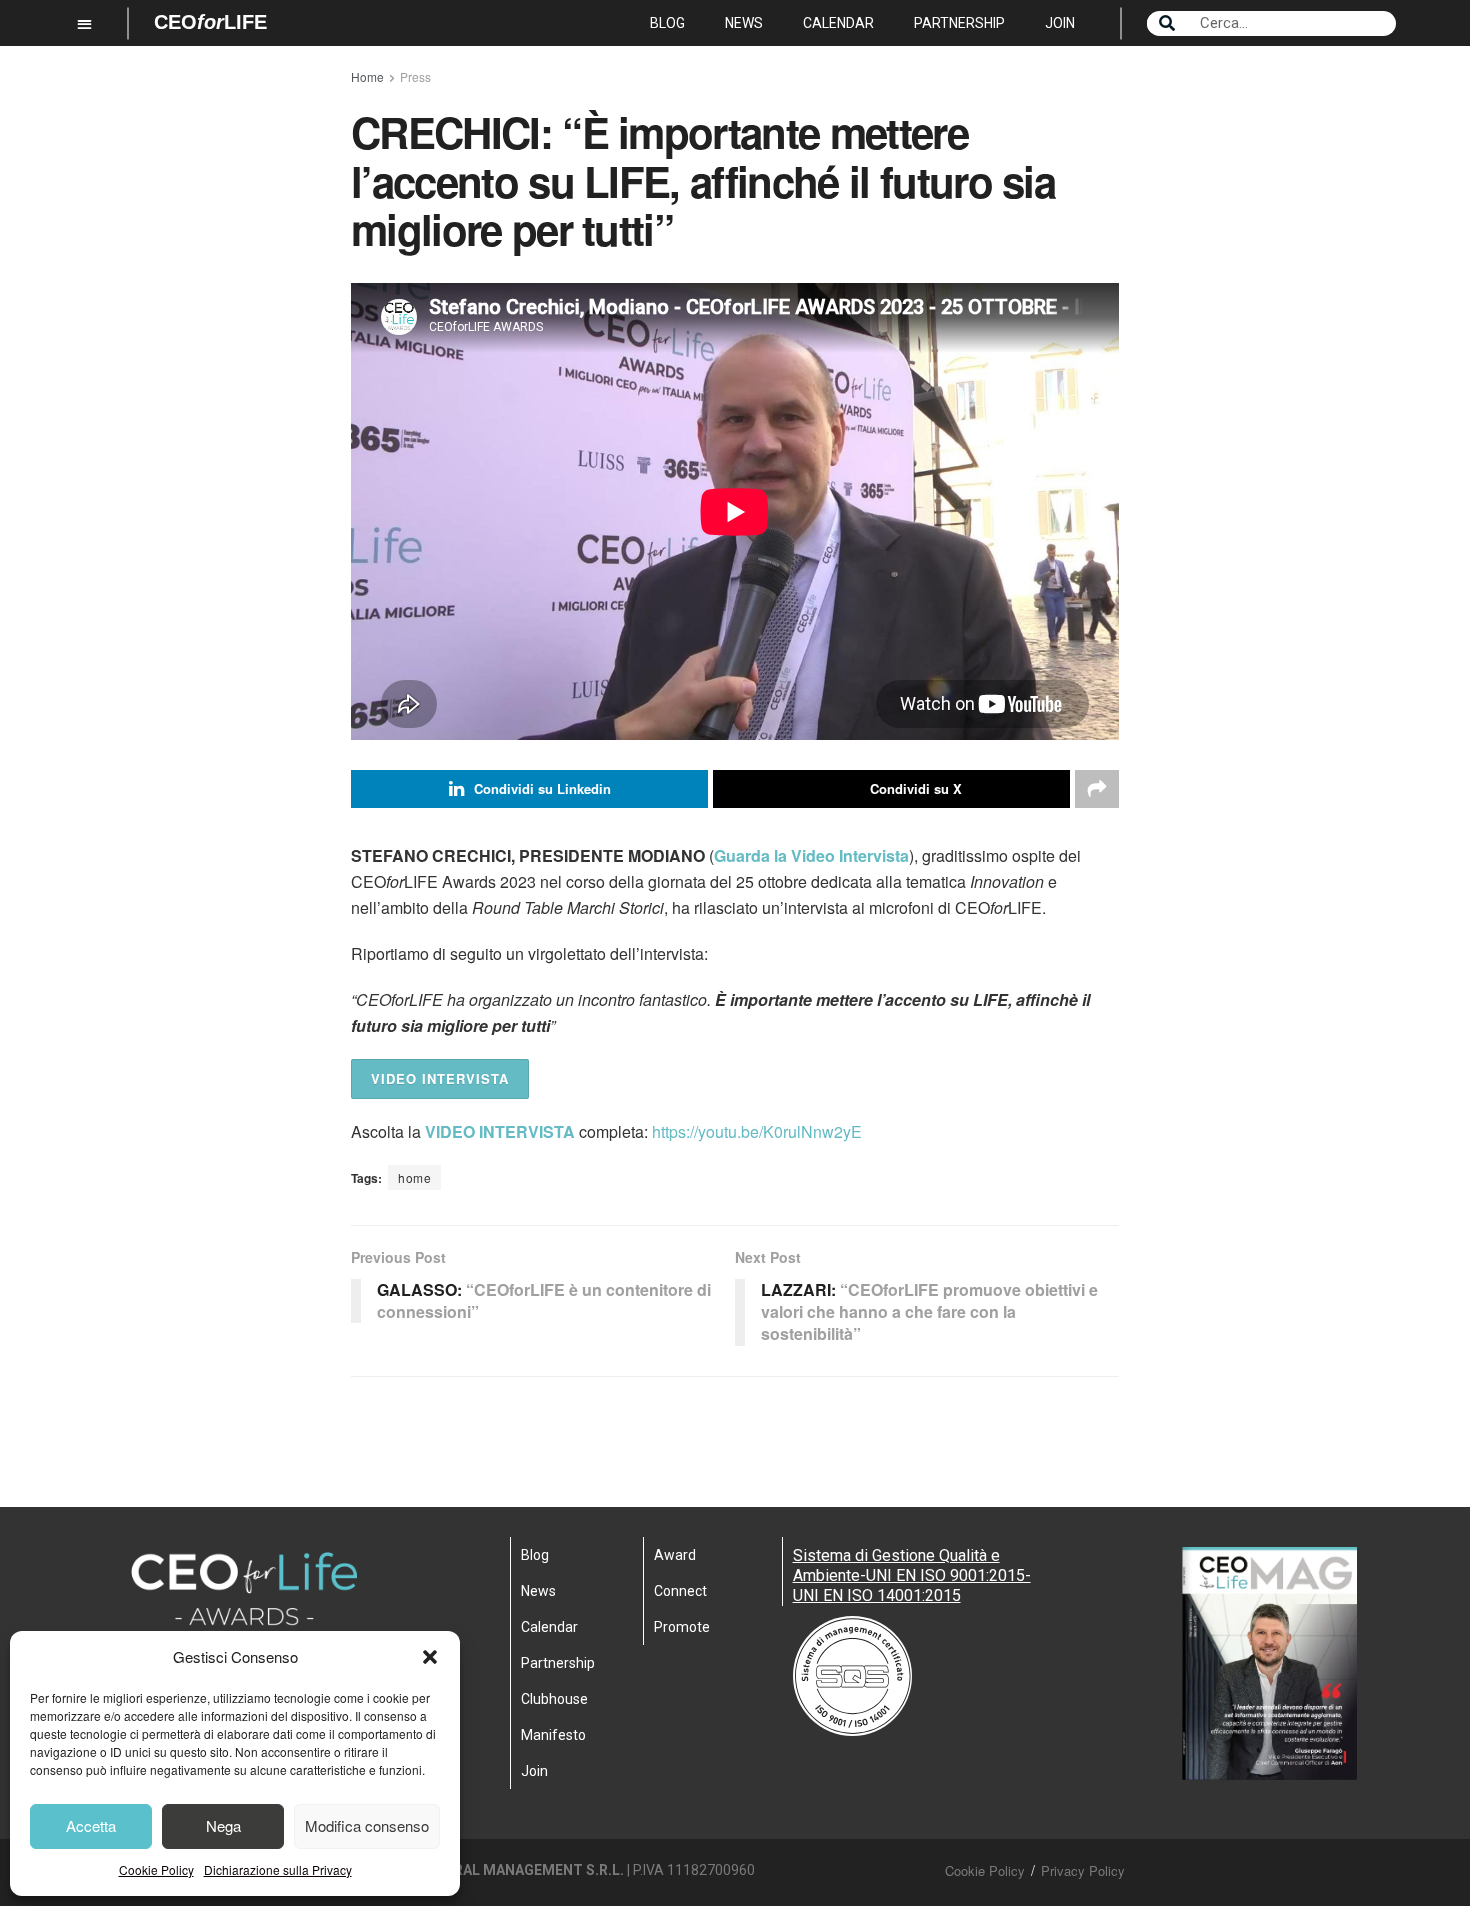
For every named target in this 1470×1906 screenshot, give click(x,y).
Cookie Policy (156, 1869)
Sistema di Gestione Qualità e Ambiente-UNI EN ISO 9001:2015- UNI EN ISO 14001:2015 (912, 1575)
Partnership (959, 23)
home (414, 1177)
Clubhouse (554, 1699)
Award (675, 1555)
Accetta (91, 1825)
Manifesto (553, 1735)
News (744, 23)
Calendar (838, 23)
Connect (680, 1591)
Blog (667, 23)
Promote (682, 1627)
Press (415, 76)
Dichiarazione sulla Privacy (278, 1869)
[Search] (1167, 23)
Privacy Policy (1083, 1870)
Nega (223, 1825)
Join (1060, 23)
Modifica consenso (367, 1825)
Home (367, 76)
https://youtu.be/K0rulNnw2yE (757, 1131)
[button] (430, 1657)
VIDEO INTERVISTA (440, 1078)
